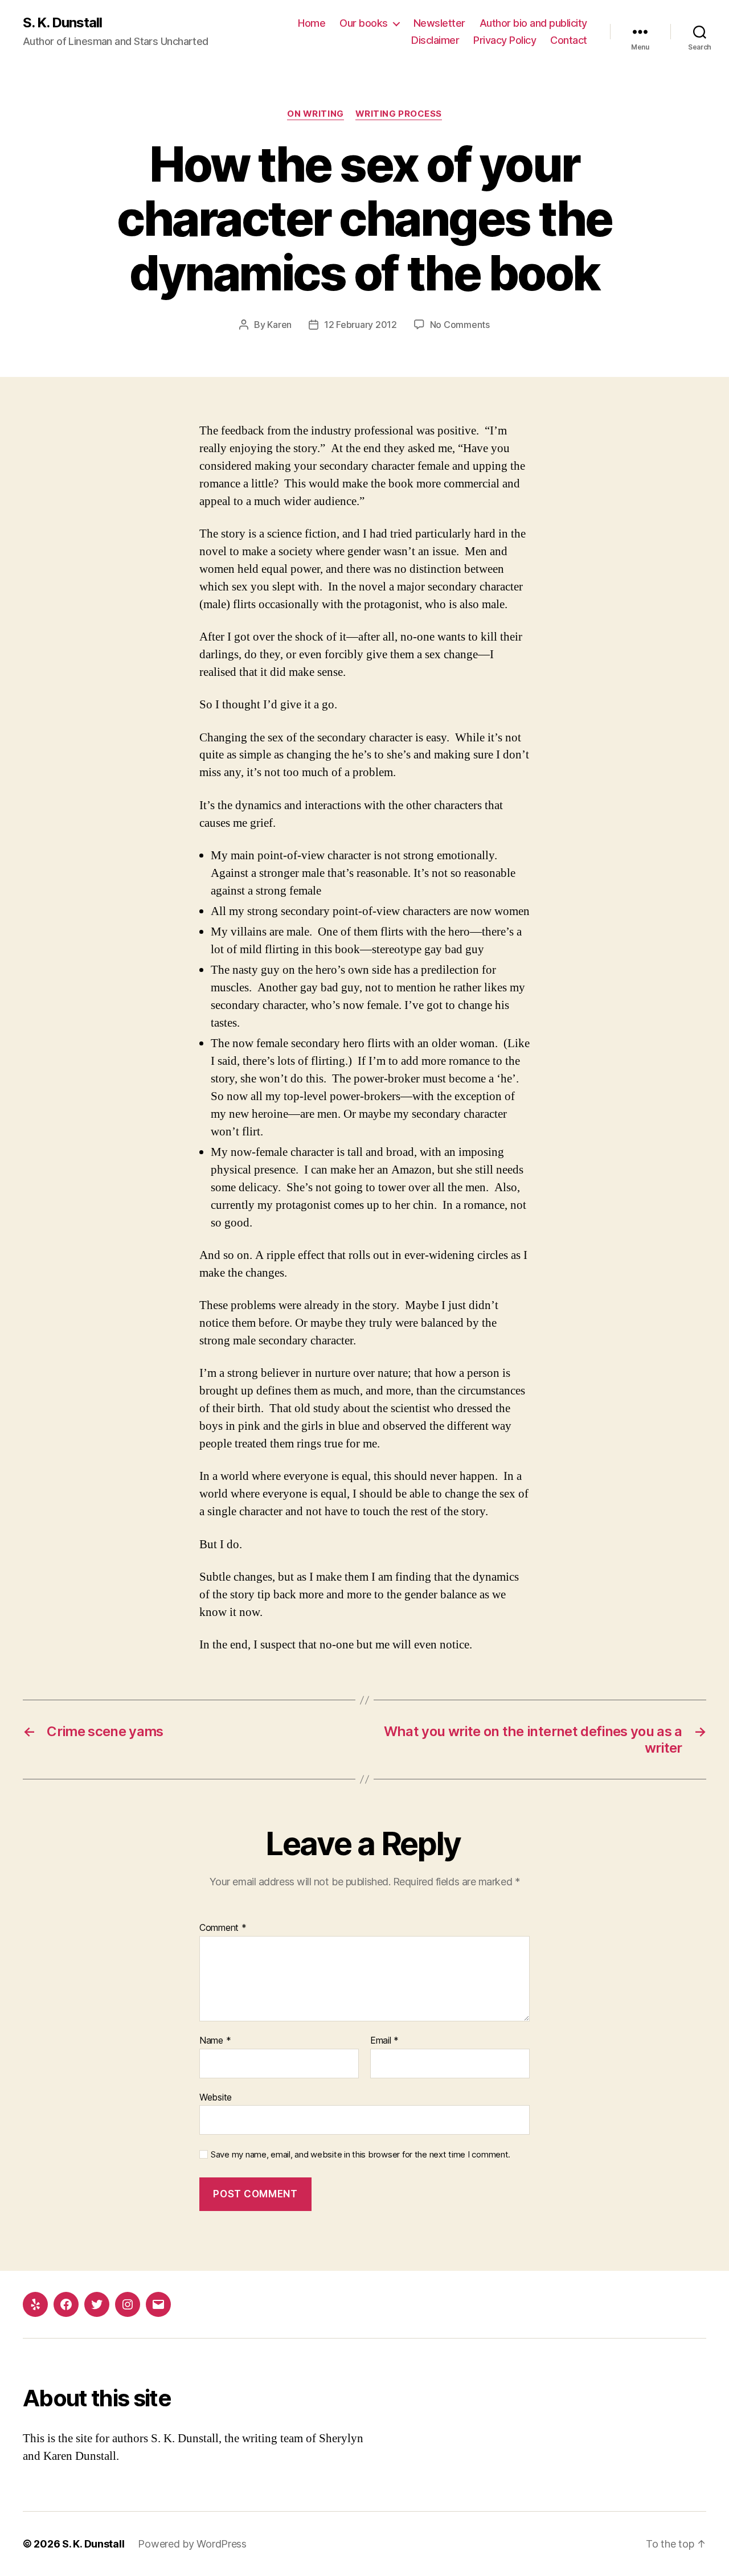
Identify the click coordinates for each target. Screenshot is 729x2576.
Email (384, 2041)
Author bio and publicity (533, 23)
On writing (316, 114)
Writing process (399, 114)
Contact (569, 40)
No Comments (460, 325)
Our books (364, 23)
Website (216, 2097)
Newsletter (439, 23)
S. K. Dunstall (62, 23)
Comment (223, 1928)
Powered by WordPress (192, 2544)
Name (215, 2041)
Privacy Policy (505, 40)
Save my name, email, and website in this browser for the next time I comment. (361, 2155)
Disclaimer (435, 40)
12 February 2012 (361, 325)
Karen (279, 325)
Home (312, 23)
